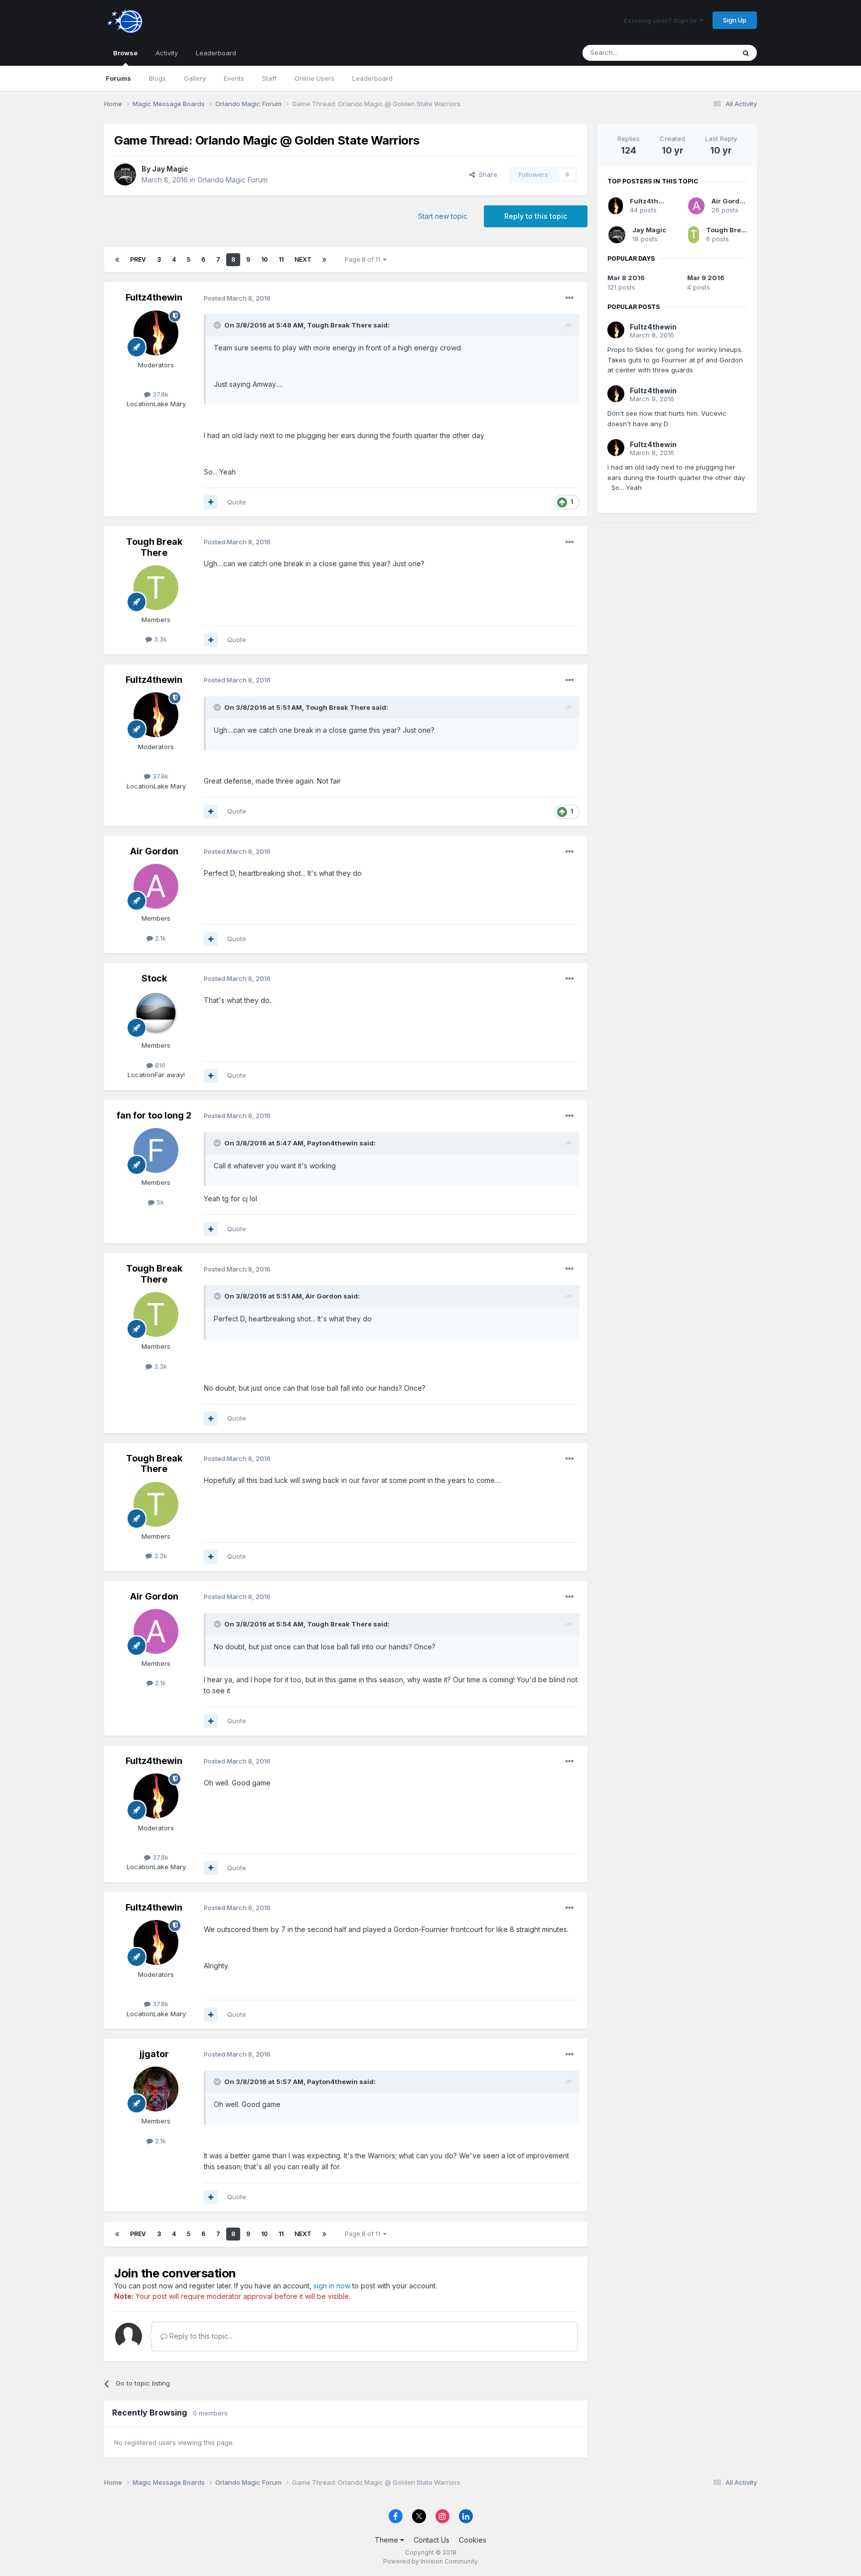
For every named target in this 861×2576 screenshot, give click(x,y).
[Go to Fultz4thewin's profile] (156, 333)
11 (281, 259)
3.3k (159, 639)
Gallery (195, 78)
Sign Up (735, 20)
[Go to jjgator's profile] (156, 2089)
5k (159, 1202)
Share (486, 174)
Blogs (157, 78)
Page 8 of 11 (364, 259)
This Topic (706, 53)
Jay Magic (170, 169)
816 (159, 1065)
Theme (387, 2540)
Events (234, 78)
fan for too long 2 (154, 1115)
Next (303, 259)
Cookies (473, 2540)
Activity (167, 53)
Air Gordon (154, 851)
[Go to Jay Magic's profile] (125, 174)
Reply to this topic (536, 216)
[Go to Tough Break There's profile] (156, 588)
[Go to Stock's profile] (156, 1013)
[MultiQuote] (211, 502)
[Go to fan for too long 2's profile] (156, 1150)
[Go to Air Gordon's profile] (156, 886)
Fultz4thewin (154, 297)
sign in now (332, 2286)
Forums (118, 78)
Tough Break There (154, 547)
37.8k (159, 394)
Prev (138, 259)
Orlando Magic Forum (232, 180)
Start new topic (443, 216)
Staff (269, 78)
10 (264, 259)
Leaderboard (372, 78)
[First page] (117, 260)
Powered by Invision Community (430, 2561)
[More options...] (570, 298)
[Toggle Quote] (218, 325)
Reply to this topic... (200, 2336)
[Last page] (324, 260)
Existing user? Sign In (662, 20)
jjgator (154, 2054)
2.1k (159, 938)
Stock (154, 978)
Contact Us (431, 2540)
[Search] (746, 53)
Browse (125, 53)
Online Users (314, 78)
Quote (237, 502)
